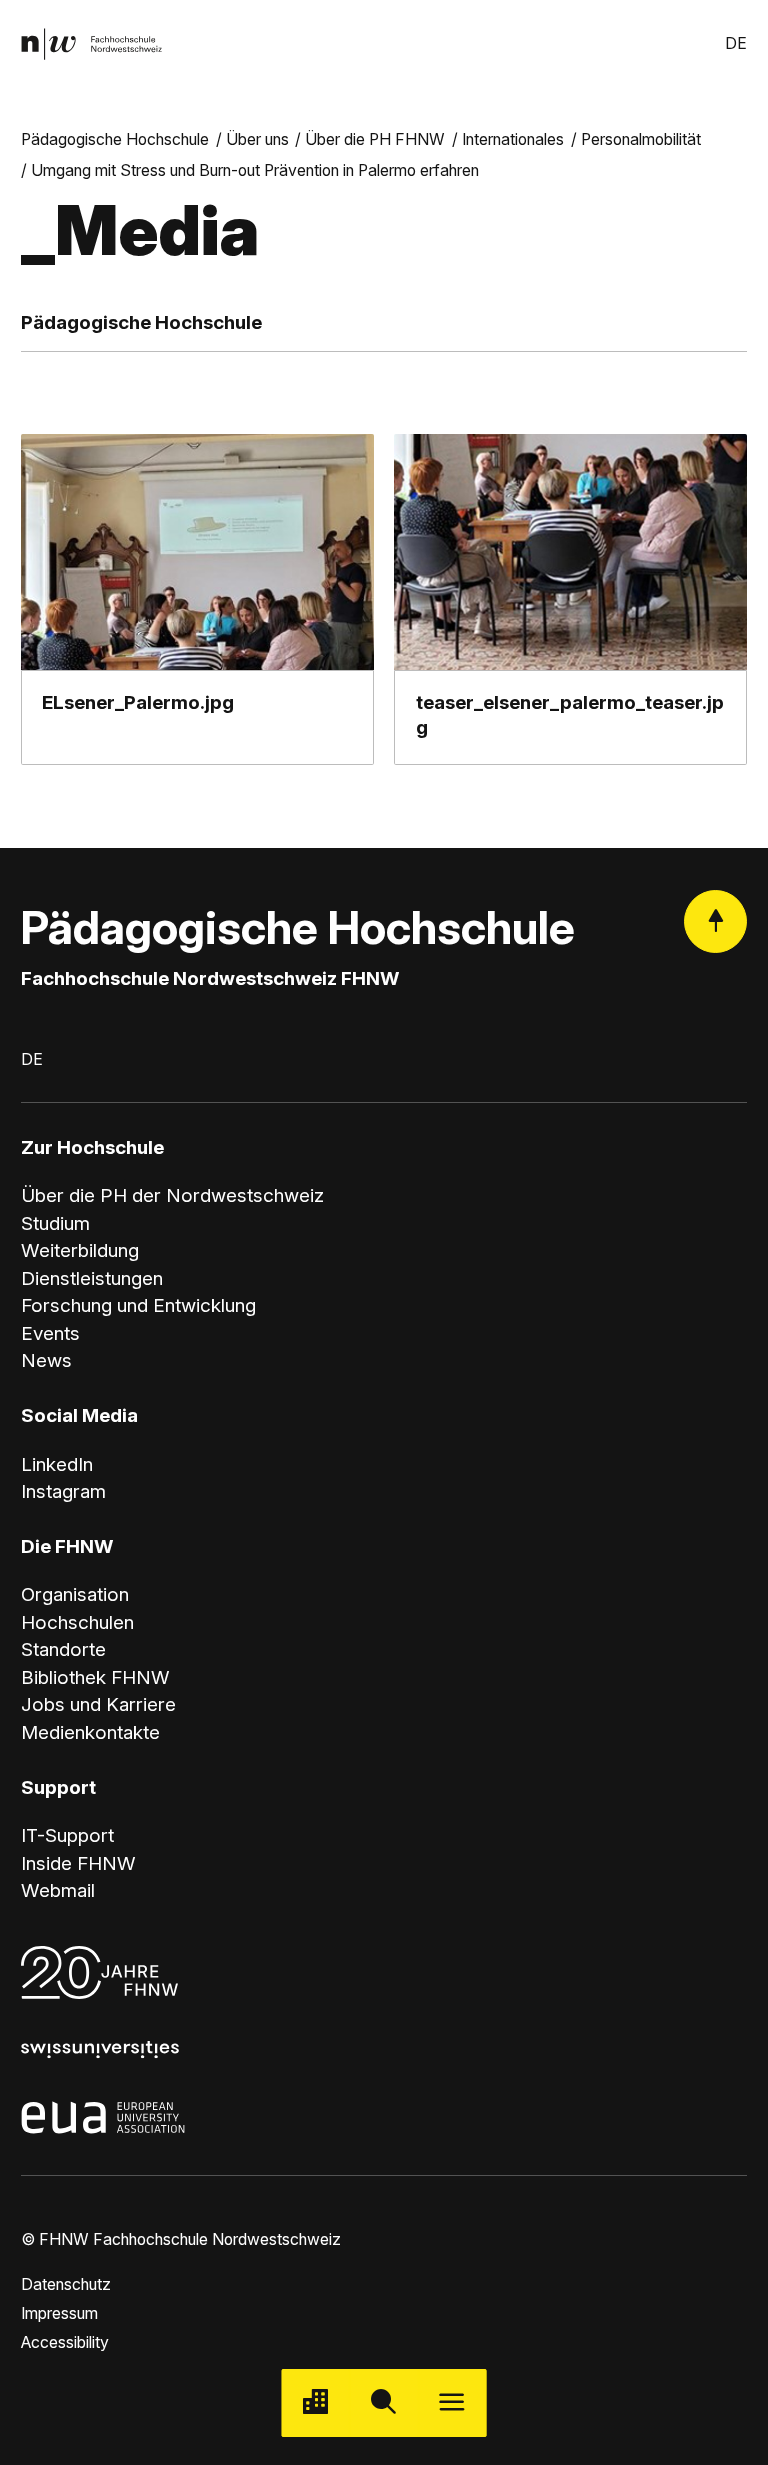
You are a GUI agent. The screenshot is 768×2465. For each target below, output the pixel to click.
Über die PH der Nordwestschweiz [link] (172, 1195)
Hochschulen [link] (77, 1622)
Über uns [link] (257, 139)
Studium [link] (55, 1223)
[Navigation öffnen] (452, 2403)
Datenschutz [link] (66, 2284)
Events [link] (50, 1333)
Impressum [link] (59, 2313)
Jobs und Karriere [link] (98, 1704)
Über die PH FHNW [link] (375, 139)
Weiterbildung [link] (80, 1250)
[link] (91, 44)
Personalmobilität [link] (641, 139)
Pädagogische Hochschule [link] (115, 139)
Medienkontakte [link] (90, 1732)
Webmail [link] (58, 1890)
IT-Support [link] (67, 1835)
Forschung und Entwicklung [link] (138, 1305)
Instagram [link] (63, 1491)
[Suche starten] (384, 2403)
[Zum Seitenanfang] (715, 921)
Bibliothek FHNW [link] (95, 1677)
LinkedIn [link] (57, 1464)
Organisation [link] (75, 1594)
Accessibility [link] (65, 2342)
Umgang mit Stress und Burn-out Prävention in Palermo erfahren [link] (255, 170)
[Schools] (316, 2403)
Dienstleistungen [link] (92, 1278)
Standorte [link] (63, 1649)
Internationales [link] (513, 139)
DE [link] (736, 43)
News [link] (46, 1360)
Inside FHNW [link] (78, 1863)
